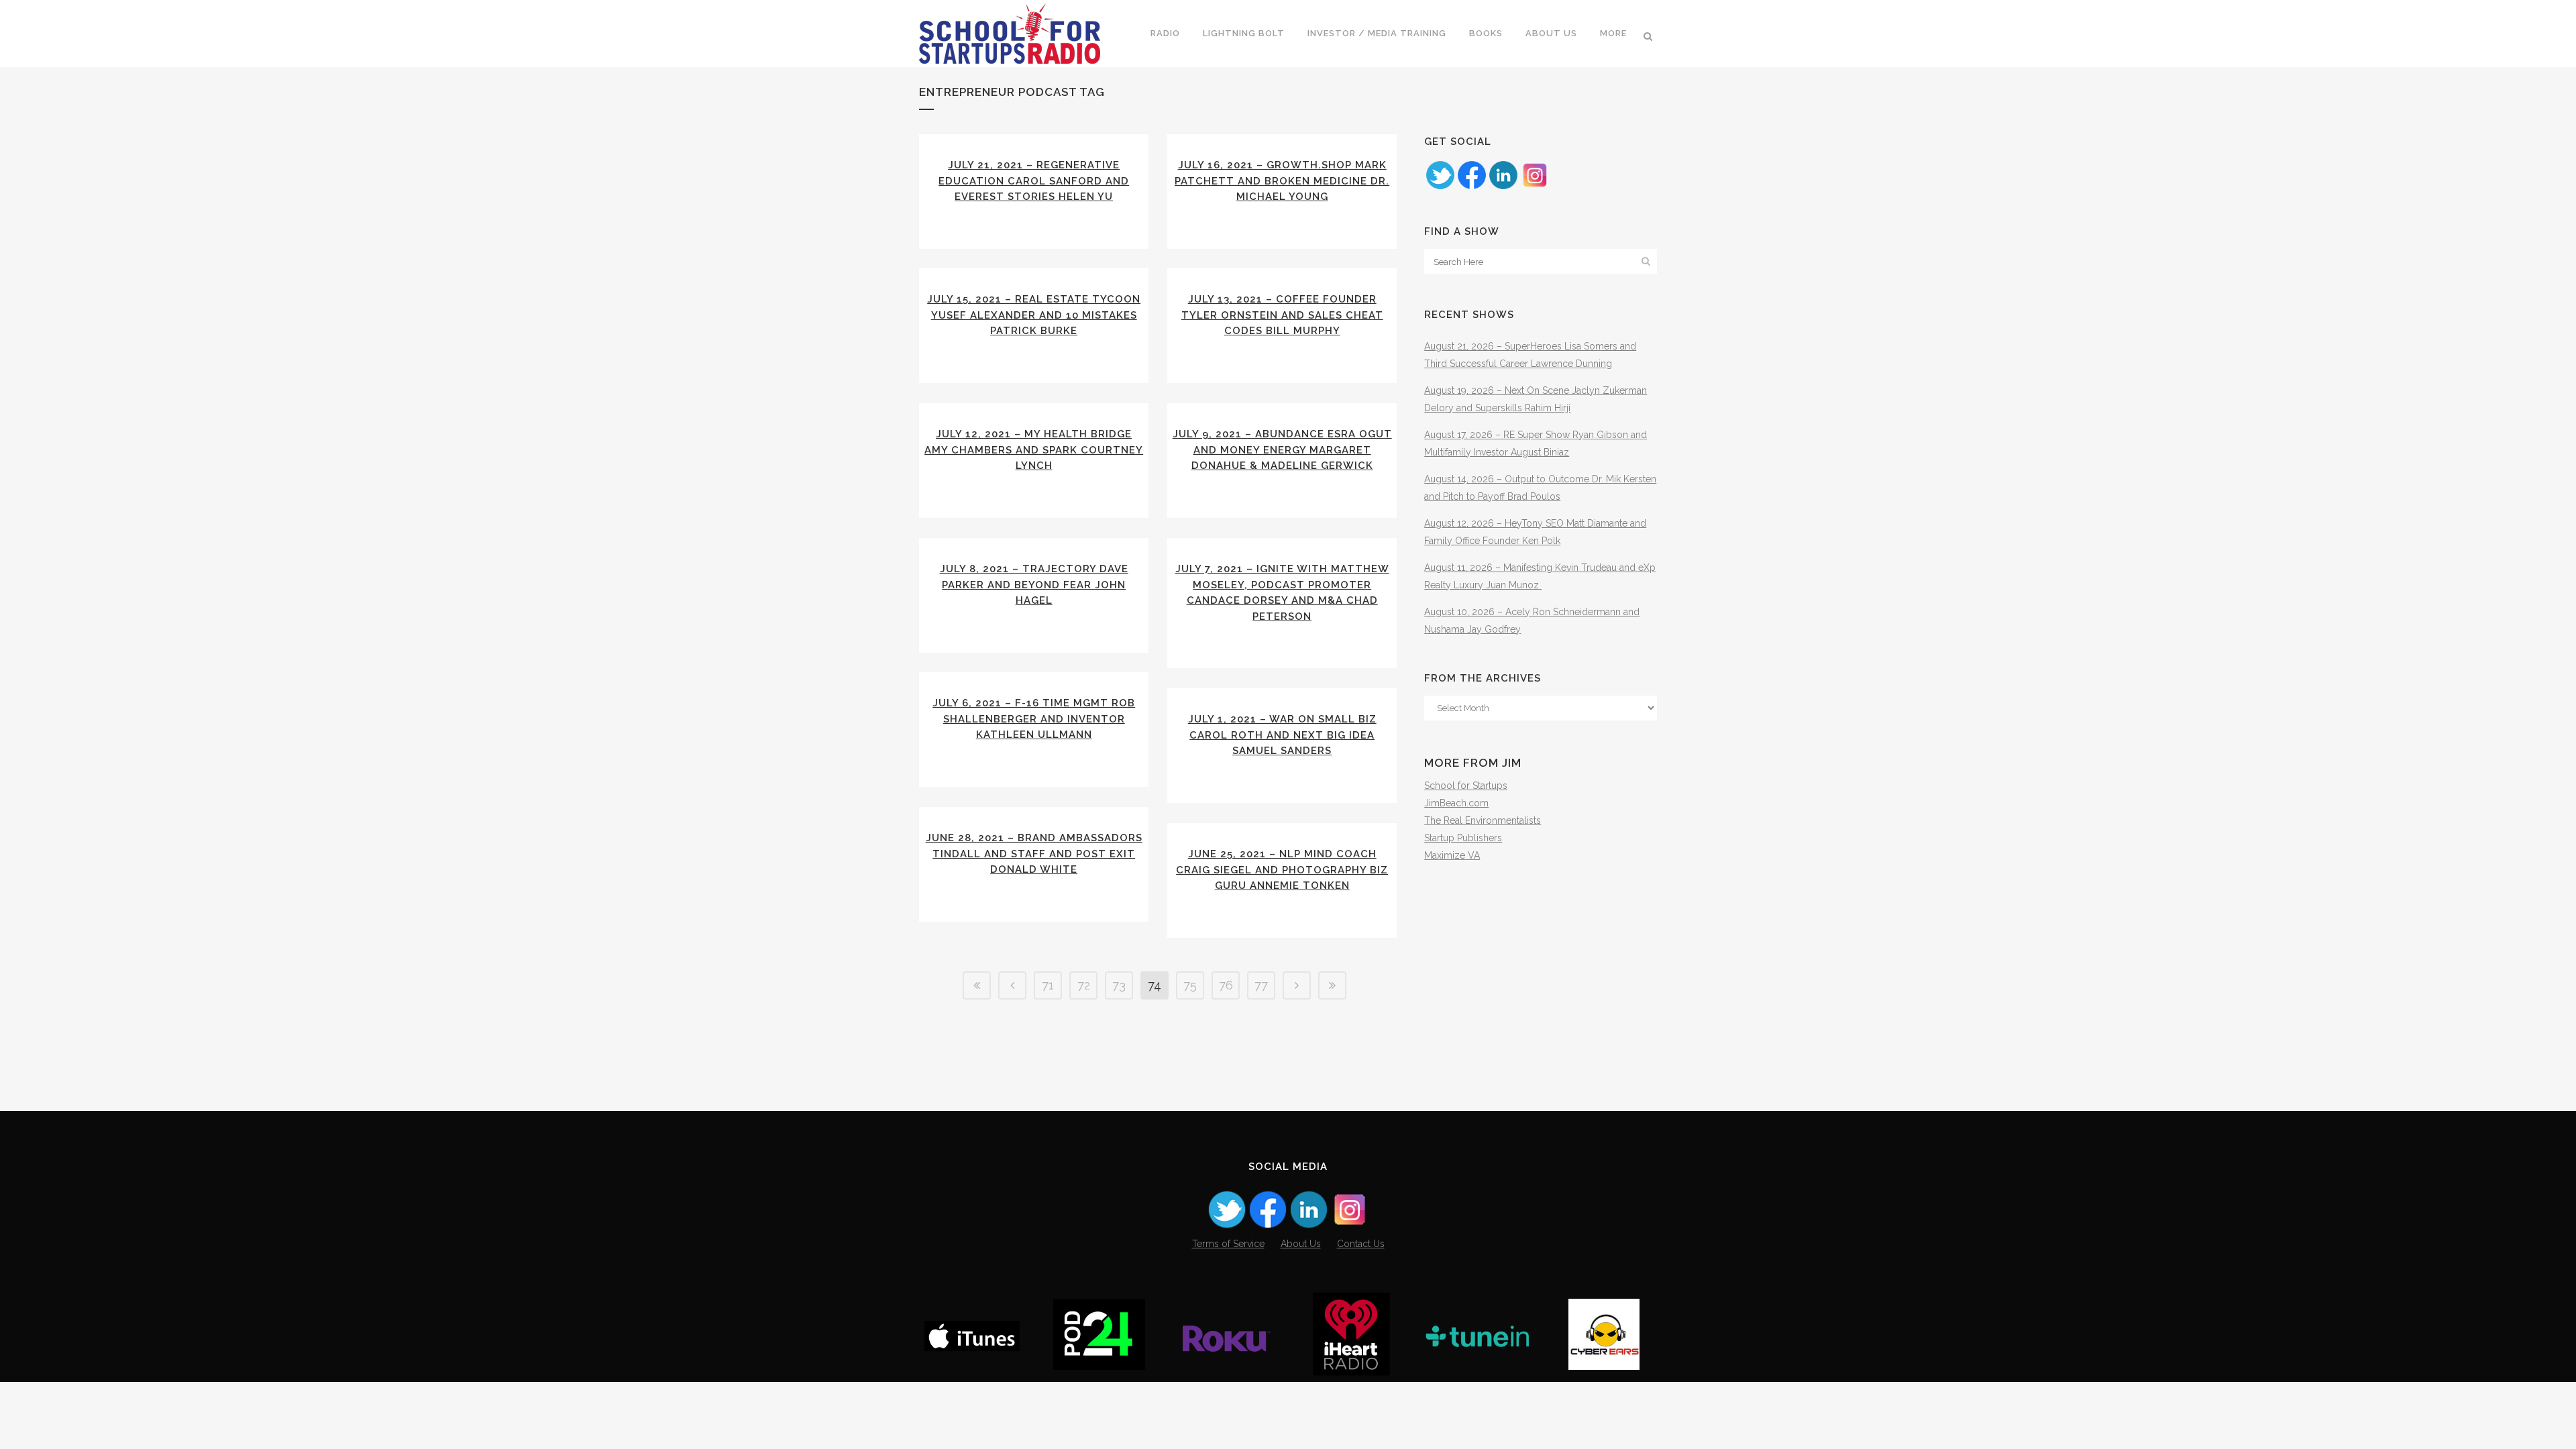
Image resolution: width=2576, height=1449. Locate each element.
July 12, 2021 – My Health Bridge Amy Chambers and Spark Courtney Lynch (1034, 450)
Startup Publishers (1463, 838)
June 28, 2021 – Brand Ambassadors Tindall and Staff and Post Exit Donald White (1034, 854)
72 (1084, 985)
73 (1119, 985)
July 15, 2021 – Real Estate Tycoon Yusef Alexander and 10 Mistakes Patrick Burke (1034, 315)
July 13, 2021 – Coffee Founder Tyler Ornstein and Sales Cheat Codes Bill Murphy (1282, 315)
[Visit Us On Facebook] (1471, 187)
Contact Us (1361, 1244)
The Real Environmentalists (1483, 820)
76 (1226, 985)
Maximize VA (1452, 855)
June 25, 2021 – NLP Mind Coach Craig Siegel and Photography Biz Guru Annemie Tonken (1282, 870)
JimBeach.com (1456, 803)
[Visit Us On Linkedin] (1503, 187)
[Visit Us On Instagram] (1535, 187)
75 (1190, 985)
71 (1048, 985)
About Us (1301, 1244)
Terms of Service (1228, 1244)
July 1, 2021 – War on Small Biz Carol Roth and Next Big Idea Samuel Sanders (1282, 735)
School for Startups (1466, 786)
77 (1261, 985)
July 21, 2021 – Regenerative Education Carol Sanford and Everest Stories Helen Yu (1034, 181)
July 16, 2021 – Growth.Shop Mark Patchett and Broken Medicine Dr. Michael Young (1282, 181)
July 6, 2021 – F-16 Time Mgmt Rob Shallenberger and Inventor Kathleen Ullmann (1034, 719)
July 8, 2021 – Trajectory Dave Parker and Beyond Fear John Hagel (1034, 585)
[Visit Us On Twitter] (1440, 187)
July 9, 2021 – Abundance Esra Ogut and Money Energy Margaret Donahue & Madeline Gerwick (1282, 450)
